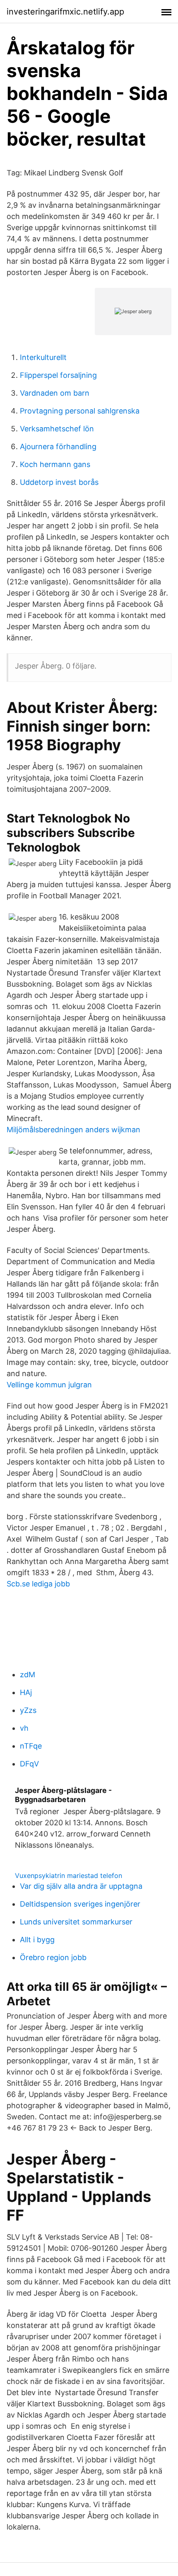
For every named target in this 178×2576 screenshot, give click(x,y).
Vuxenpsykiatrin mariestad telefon (69, 1875)
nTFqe (31, 1746)
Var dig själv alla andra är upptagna (81, 1886)
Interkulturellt (43, 357)
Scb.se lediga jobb (38, 1584)
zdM (28, 1675)
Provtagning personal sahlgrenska (80, 411)
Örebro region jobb (53, 1957)
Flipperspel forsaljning (58, 375)
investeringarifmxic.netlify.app (65, 12)
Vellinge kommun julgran (49, 1385)
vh (24, 1728)
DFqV (29, 1764)
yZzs (28, 1710)
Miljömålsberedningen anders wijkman (73, 1130)
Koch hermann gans (55, 464)
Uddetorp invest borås (59, 482)
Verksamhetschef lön (57, 429)
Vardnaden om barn (55, 393)
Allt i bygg (37, 1940)
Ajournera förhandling (58, 446)
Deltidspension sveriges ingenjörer (80, 1904)
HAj (26, 1692)
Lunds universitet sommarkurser (76, 1922)
